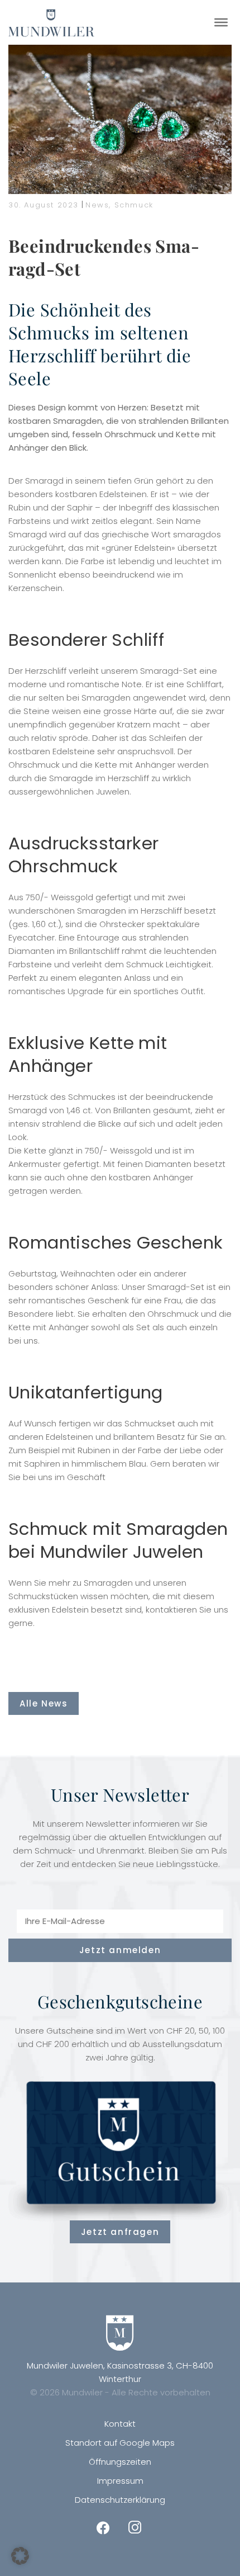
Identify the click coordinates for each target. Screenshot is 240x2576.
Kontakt (120, 2424)
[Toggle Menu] (221, 22)
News (97, 205)
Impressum (120, 2481)
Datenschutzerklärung (120, 2500)
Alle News (44, 1703)
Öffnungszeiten (120, 2462)
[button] (20, 2556)
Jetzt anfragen (120, 2232)
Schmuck (134, 205)
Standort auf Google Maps (120, 2443)
